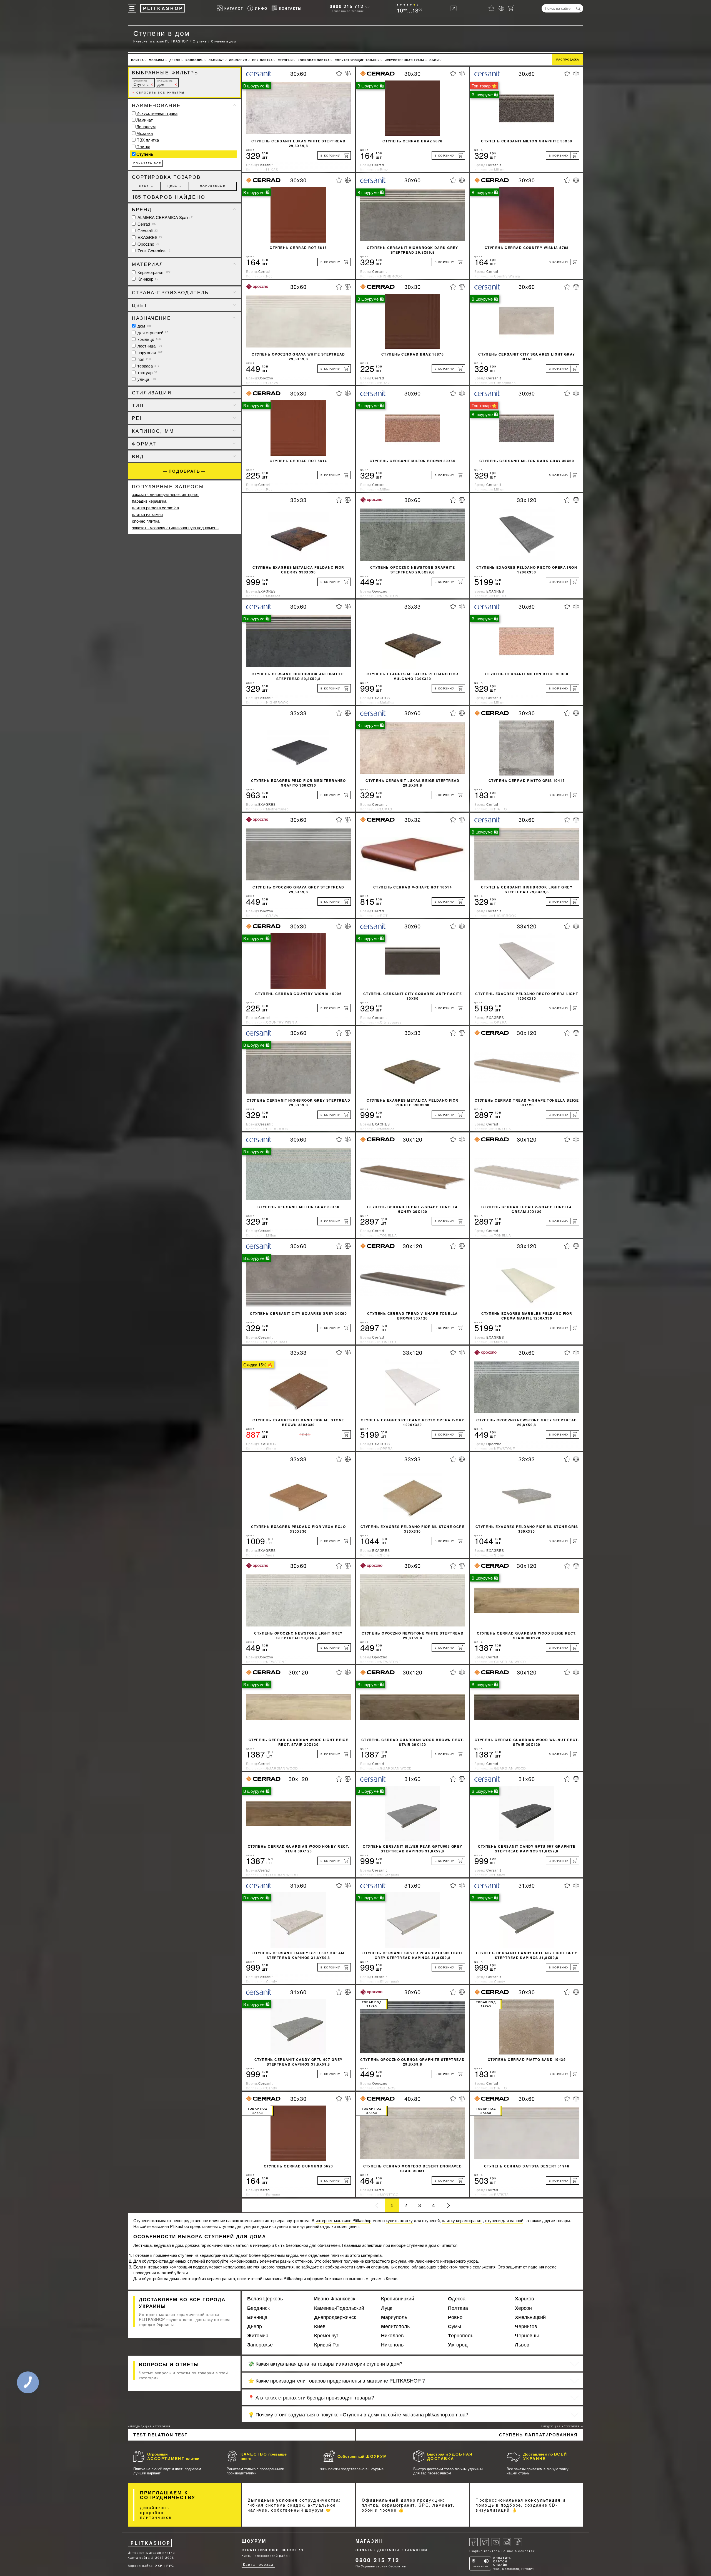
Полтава (458, 2308)
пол (144, 359)
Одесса (457, 2298)
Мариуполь (394, 2317)
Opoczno (148, 244)
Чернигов (526, 2326)
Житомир (258, 2335)
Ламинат (216, 60)
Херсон (523, 2308)
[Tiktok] (518, 2542)
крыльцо (149, 339)
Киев (320, 2326)
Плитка (137, 60)
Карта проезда (258, 2564)
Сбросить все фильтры (158, 92)
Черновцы (527, 2335)
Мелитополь (395, 2326)
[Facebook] (474, 2542)
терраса (148, 366)
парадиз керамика (149, 501)
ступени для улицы (237, 2226)
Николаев (392, 2335)
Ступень (141, 83)
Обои (434, 60)
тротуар (147, 372)
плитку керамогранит (462, 2220)
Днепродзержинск (335, 2317)
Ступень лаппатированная (538, 2435)
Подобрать (184, 471)
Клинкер (147, 279)
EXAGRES (149, 237)
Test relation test (161, 2435)
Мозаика (157, 60)
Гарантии (416, 2550)
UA (454, 8)
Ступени (285, 60)
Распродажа (568, 59)
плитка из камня (147, 514)
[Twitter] (485, 2542)
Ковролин (195, 60)
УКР (159, 2566)
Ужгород (458, 2345)
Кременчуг (326, 2335)
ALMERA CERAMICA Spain (165, 217)
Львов (522, 2345)
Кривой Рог (327, 2345)
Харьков (525, 2298)
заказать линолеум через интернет (165, 494)
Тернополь (461, 2335)
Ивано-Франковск (335, 2298)
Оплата (364, 2550)
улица (146, 379)
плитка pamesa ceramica (155, 508)
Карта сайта (139, 2557)
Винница (257, 2317)
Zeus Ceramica (153, 250)
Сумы (455, 2326)
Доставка (389, 2550)
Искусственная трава (405, 60)
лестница (149, 346)
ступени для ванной (504, 2220)
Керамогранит (153, 272)
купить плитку (399, 2220)
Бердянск (258, 2308)
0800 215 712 (347, 6)
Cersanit (147, 231)
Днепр (255, 2326)
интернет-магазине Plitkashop (343, 2220)
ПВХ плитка (262, 60)
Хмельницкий (530, 2317)
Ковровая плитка (314, 60)
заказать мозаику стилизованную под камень (175, 527)
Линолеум (238, 60)
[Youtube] (496, 2542)
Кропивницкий (398, 2298)
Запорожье (260, 2345)
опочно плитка (146, 521)
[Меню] (132, 8)
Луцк (387, 2308)
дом (165, 83)
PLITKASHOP (151, 2543)
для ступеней (152, 332)
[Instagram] (507, 2542)
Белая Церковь (265, 2298)
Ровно (455, 2317)
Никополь (392, 2345)
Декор (175, 60)
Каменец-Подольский (339, 2308)
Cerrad (147, 224)
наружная (149, 352)
